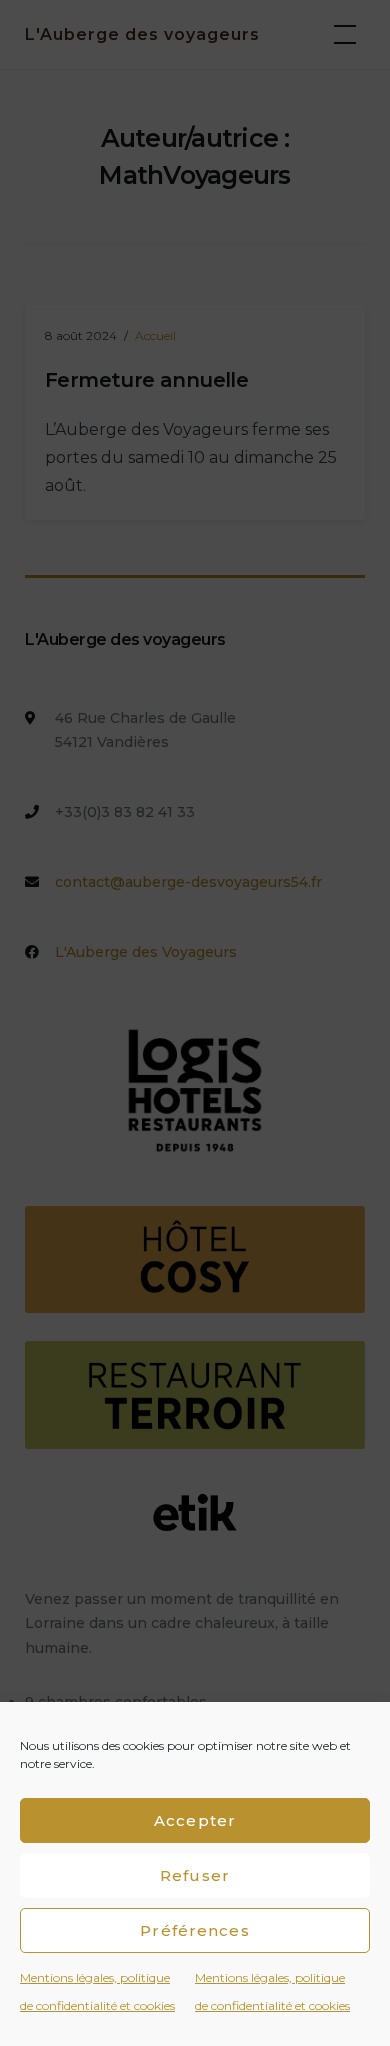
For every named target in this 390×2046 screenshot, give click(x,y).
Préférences (194, 1930)
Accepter (195, 1820)
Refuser (195, 1875)
